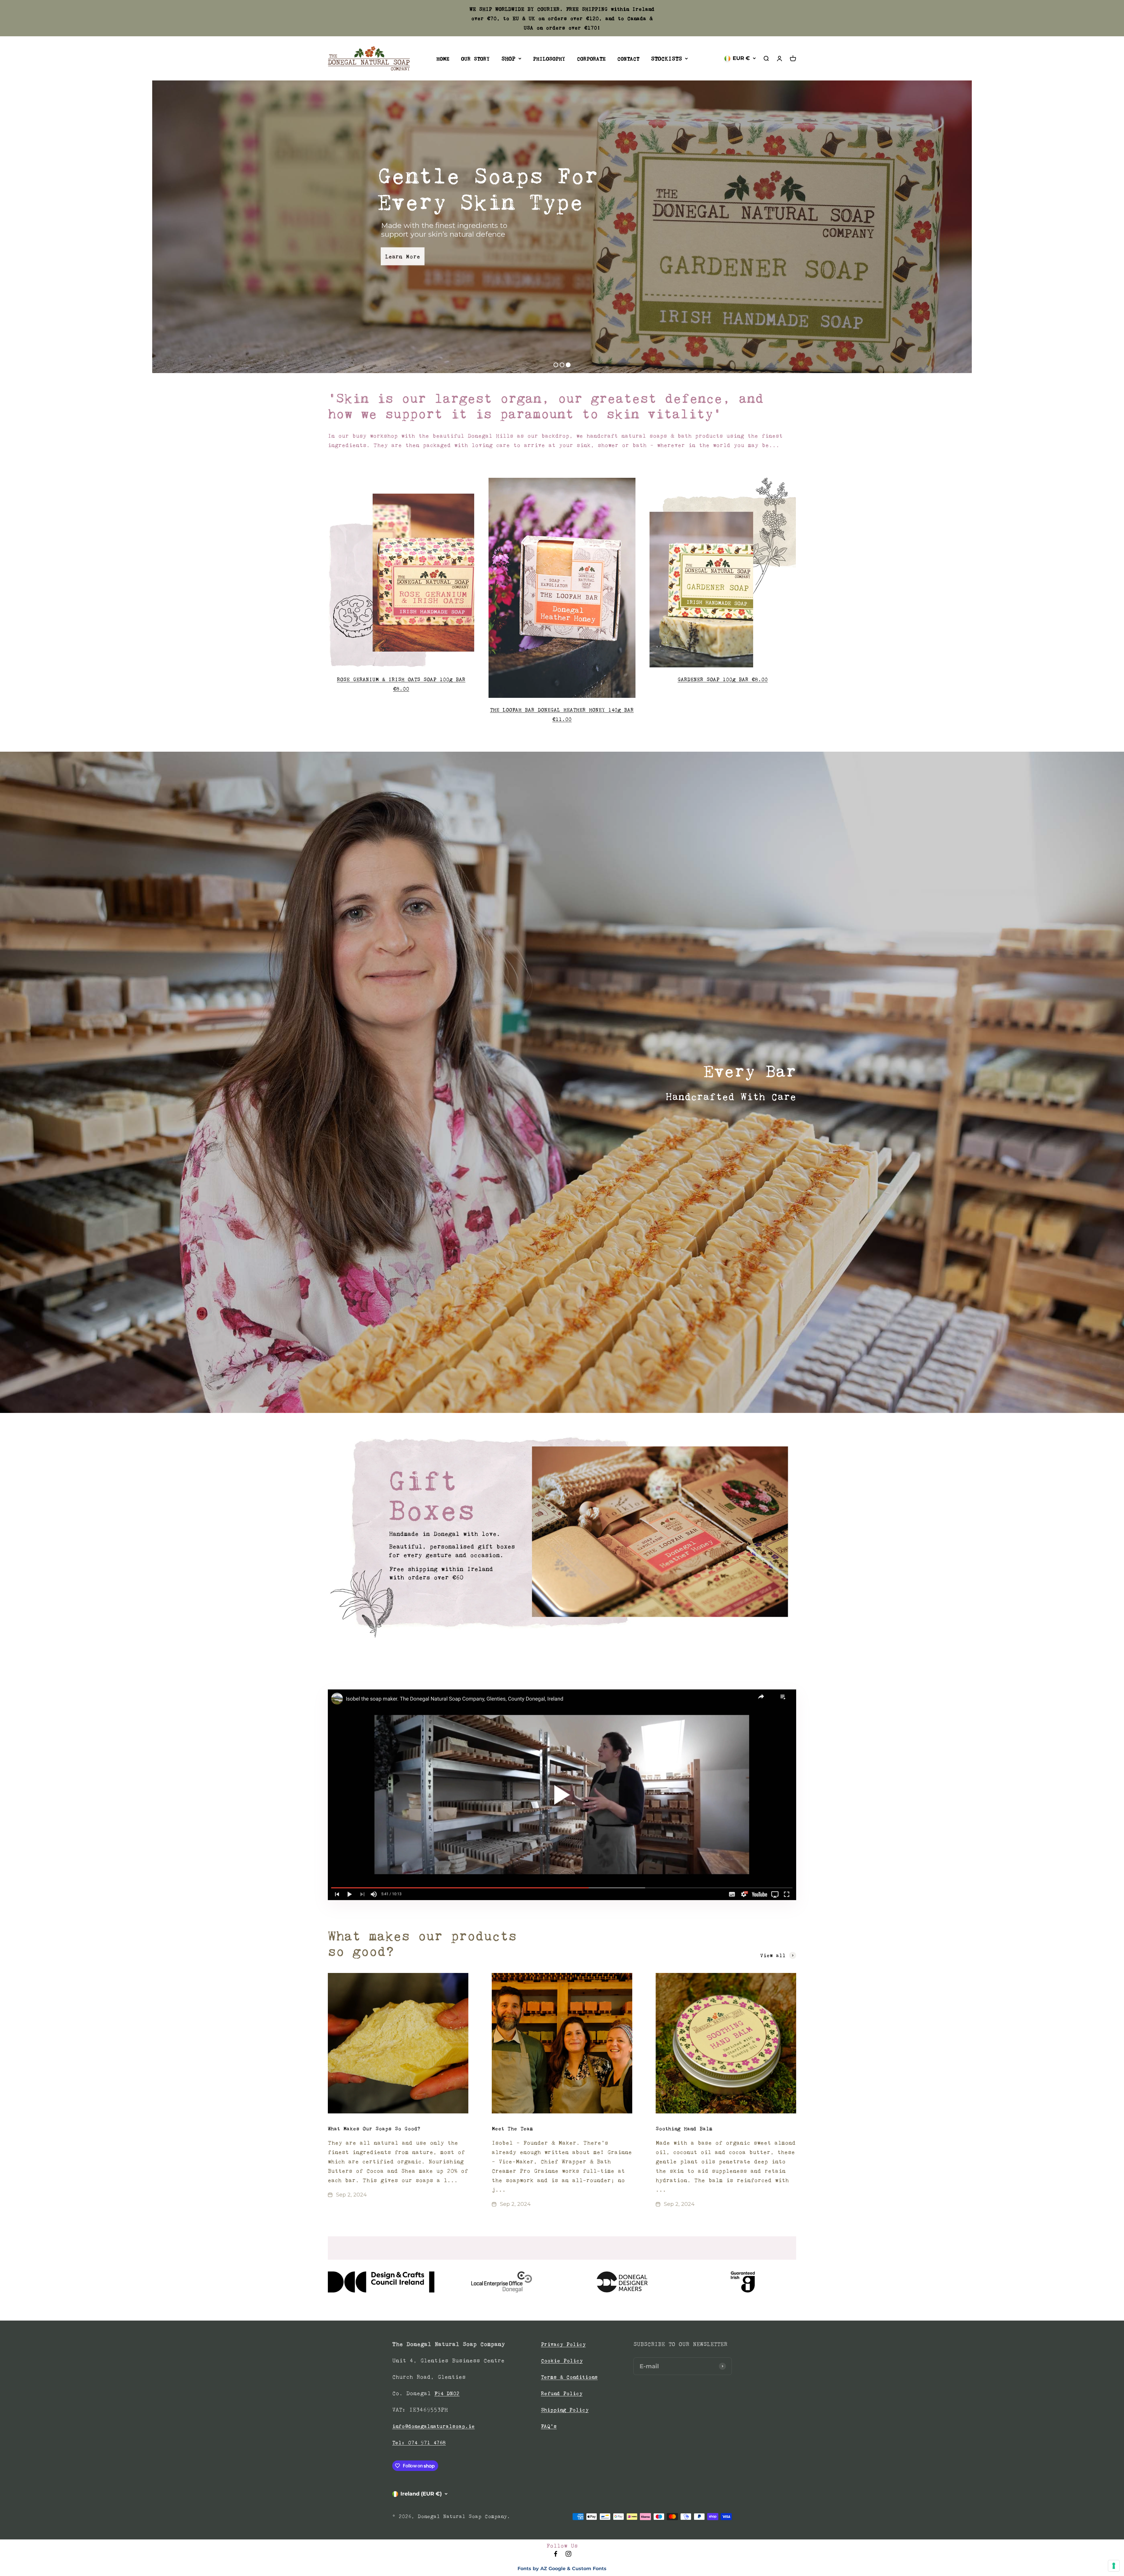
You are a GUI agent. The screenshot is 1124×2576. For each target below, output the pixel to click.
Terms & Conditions (569, 2377)
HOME (443, 59)
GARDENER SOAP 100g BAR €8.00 (723, 679)
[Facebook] (556, 2556)
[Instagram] (568, 2556)
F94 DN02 (447, 2393)
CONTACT (628, 59)
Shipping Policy (565, 2410)
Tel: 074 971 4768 (419, 2443)
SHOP (508, 59)
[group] (562, 1537)
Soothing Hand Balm (684, 2129)
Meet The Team (512, 2129)
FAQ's (549, 2426)
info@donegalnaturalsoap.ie (434, 2426)
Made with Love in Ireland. (781, 217)
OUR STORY (475, 59)
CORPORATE (591, 59)
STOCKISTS (666, 59)
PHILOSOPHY (549, 59)
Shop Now (812, 250)
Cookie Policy (562, 2361)
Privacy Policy (563, 2344)
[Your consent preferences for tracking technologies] (1114, 2566)
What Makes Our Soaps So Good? (374, 2129)
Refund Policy (562, 2393)
